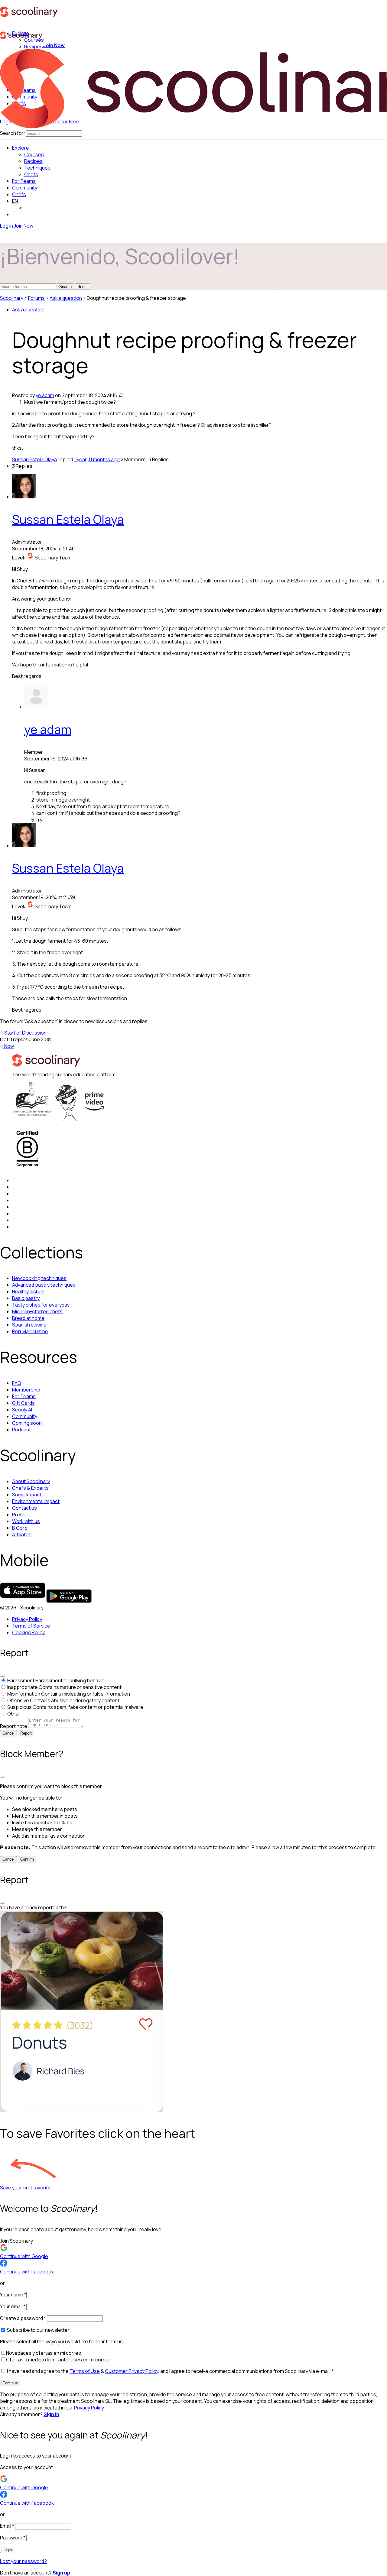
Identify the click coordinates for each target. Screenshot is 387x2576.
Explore (21, 148)
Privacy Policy (27, 1619)
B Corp (20, 1528)
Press (19, 1515)
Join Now (54, 45)
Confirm (27, 1859)
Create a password (23, 2318)
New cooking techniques (39, 1278)
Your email (13, 2306)
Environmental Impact (36, 1501)
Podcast (21, 1430)
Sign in (51, 2414)
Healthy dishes (28, 1291)
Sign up (61, 2573)
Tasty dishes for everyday (41, 1305)
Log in (7, 226)
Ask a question (66, 298)
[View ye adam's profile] (36, 707)
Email (7, 2526)
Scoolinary (12, 298)
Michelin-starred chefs (37, 1311)
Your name (13, 2295)
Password (13, 2538)
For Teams (24, 181)
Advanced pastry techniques (44, 1285)
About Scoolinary (31, 1481)
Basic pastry (26, 1298)
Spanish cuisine (29, 1325)
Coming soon (27, 1423)
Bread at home (28, 1318)
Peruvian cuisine (30, 1331)
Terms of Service (31, 1626)
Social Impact (27, 1495)
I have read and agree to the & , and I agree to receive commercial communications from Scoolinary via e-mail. (170, 2371)
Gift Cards (23, 1403)
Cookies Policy (28, 1632)
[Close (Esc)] (2, 1676)
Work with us (26, 1521)
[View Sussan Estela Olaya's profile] (24, 497)
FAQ (17, 1383)
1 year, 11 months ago (97, 459)
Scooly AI (22, 1410)
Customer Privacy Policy (132, 2371)
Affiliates (22, 1534)
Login (7, 2550)
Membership (26, 1390)
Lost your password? (23, 2561)
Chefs (19, 194)
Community (25, 188)
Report (26, 1733)
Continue (10, 2383)
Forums (36, 298)
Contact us (24, 1508)
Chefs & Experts (30, 1488)
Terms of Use (85, 2371)
